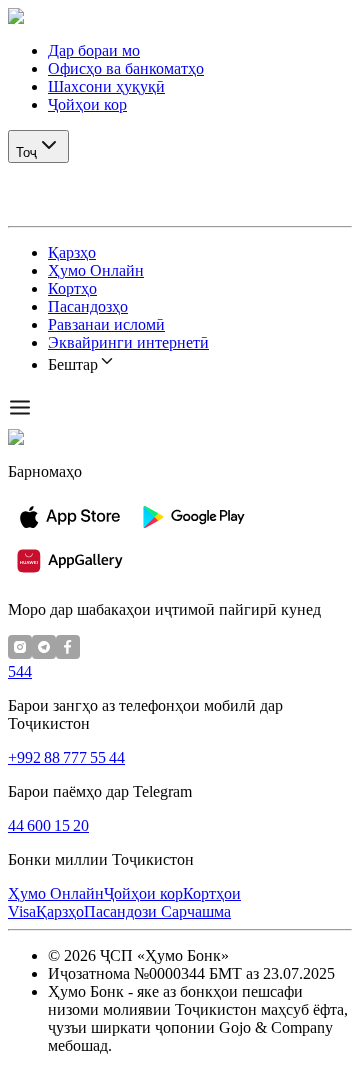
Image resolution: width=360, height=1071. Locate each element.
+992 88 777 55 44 (66, 757)
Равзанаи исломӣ (106, 324)
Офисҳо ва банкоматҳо (126, 68)
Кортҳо (72, 288)
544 (20, 671)
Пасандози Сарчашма (157, 911)
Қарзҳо (72, 252)
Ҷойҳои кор (87, 104)
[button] (180, 17)
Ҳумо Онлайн (96, 270)
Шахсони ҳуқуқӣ (106, 86)
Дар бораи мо (94, 50)
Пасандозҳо (88, 306)
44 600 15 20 (48, 825)
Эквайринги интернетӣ (128, 342)
